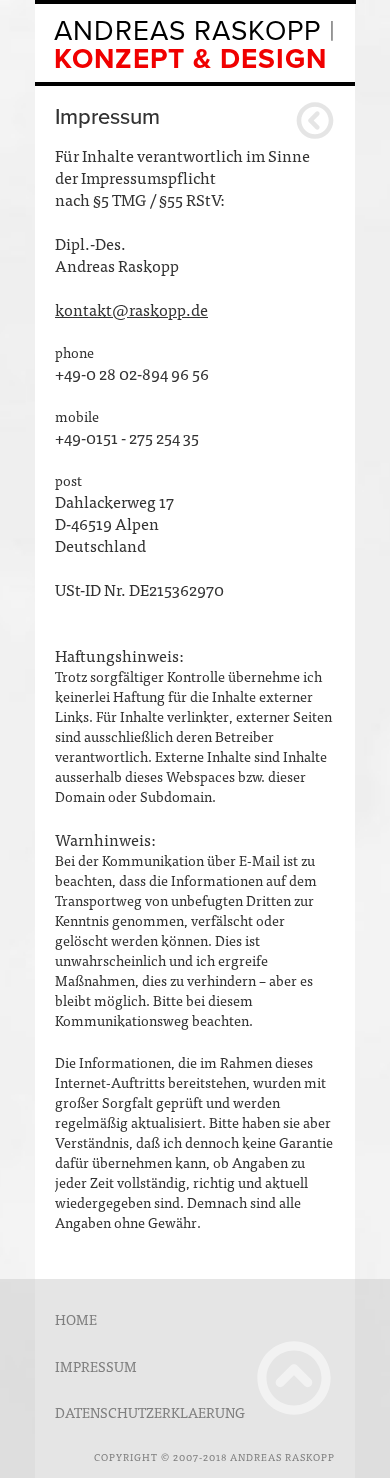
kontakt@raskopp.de (131, 309)
